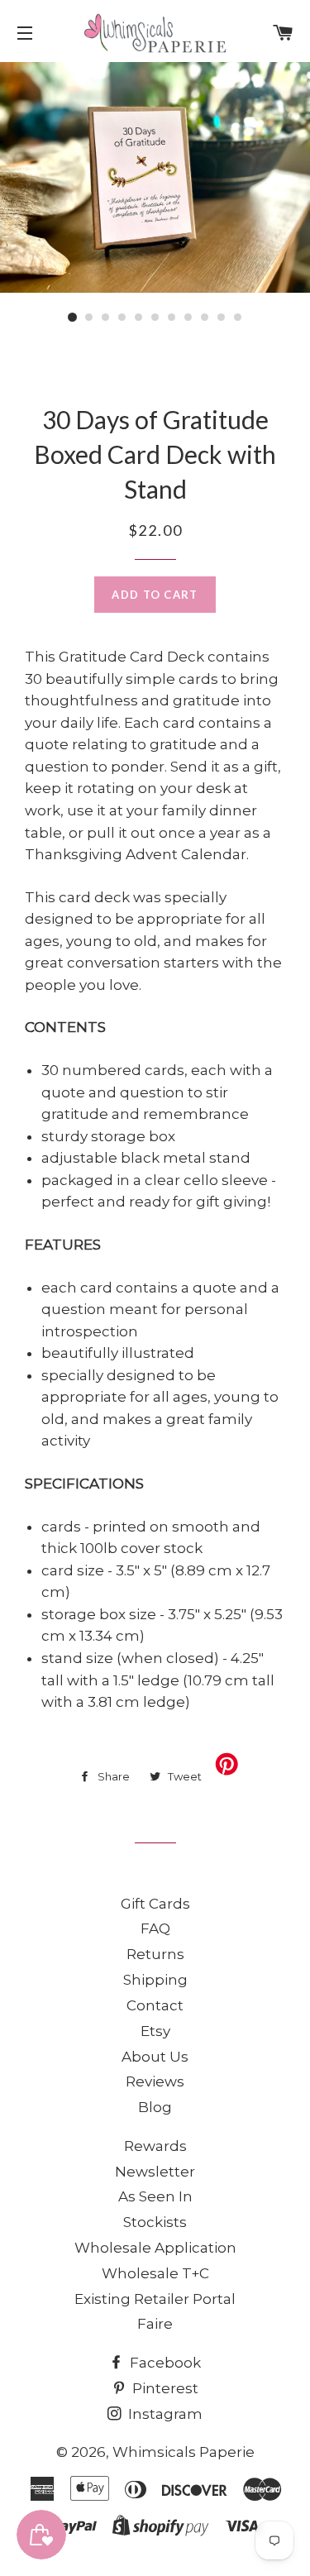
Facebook (164, 2363)
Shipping (155, 1980)
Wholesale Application (155, 2248)
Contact (155, 2005)
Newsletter (155, 2172)
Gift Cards (155, 1904)
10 (222, 318)
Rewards (155, 2146)
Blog (155, 2107)
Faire (155, 2324)
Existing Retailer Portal (155, 2299)
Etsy (155, 2031)
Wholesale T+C (155, 2273)
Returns (155, 1954)
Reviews (155, 2081)
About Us (155, 2057)
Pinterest (164, 2388)
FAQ (155, 1928)
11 (238, 318)
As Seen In (155, 2196)
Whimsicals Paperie (184, 2452)
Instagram (164, 2414)
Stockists (155, 2222)
